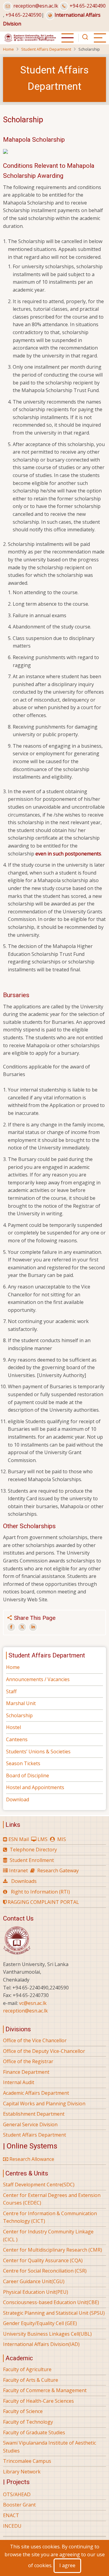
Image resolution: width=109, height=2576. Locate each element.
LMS (43, 1839)
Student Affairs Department (46, 49)
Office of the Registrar (28, 2061)
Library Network (22, 2472)
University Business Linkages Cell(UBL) (47, 2334)
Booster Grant (19, 2505)
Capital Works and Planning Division (44, 2104)
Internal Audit (19, 2082)
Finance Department (26, 2072)
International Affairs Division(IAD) (41, 2344)
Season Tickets (23, 1763)
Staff (11, 1691)
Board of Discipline (28, 1775)
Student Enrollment (32, 1860)
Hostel (13, 1727)
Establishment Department (34, 2114)
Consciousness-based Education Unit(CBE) (51, 2302)
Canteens (17, 1739)
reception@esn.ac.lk (36, 6)
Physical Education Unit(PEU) (36, 2292)
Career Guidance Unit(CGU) (34, 2281)
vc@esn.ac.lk (33, 2003)
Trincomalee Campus (27, 2461)
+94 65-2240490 (88, 6)
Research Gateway (58, 1870)
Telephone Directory (33, 1850)
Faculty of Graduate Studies (34, 2432)
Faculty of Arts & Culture (31, 2380)
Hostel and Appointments (35, 1787)
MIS (62, 1839)
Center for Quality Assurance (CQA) (43, 2260)
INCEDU (12, 2526)
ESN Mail (19, 1839)
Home (8, 49)
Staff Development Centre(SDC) (39, 2185)
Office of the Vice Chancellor (35, 2040)
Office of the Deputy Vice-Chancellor (44, 2051)
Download (18, 1799)
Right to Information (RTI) (40, 1892)
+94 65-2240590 (23, 15)
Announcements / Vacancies (38, 1679)
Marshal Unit (21, 1703)
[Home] (30, 37)
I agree (67, 2565)
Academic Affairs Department (36, 2093)
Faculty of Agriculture (27, 2369)
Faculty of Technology (28, 2422)
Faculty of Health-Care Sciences (38, 2401)
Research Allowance (31, 2159)
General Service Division (30, 2124)
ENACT (11, 2515)
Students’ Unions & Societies (38, 1752)
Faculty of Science (23, 2411)
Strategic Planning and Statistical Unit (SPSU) (54, 2313)
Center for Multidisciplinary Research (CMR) (53, 2250)
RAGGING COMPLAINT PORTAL (43, 1902)
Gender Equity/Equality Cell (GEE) (40, 2323)
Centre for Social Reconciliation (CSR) (45, 2271)
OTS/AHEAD (17, 2494)
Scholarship (19, 1715)
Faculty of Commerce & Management (45, 2390)
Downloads (24, 1881)
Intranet (18, 1870)
